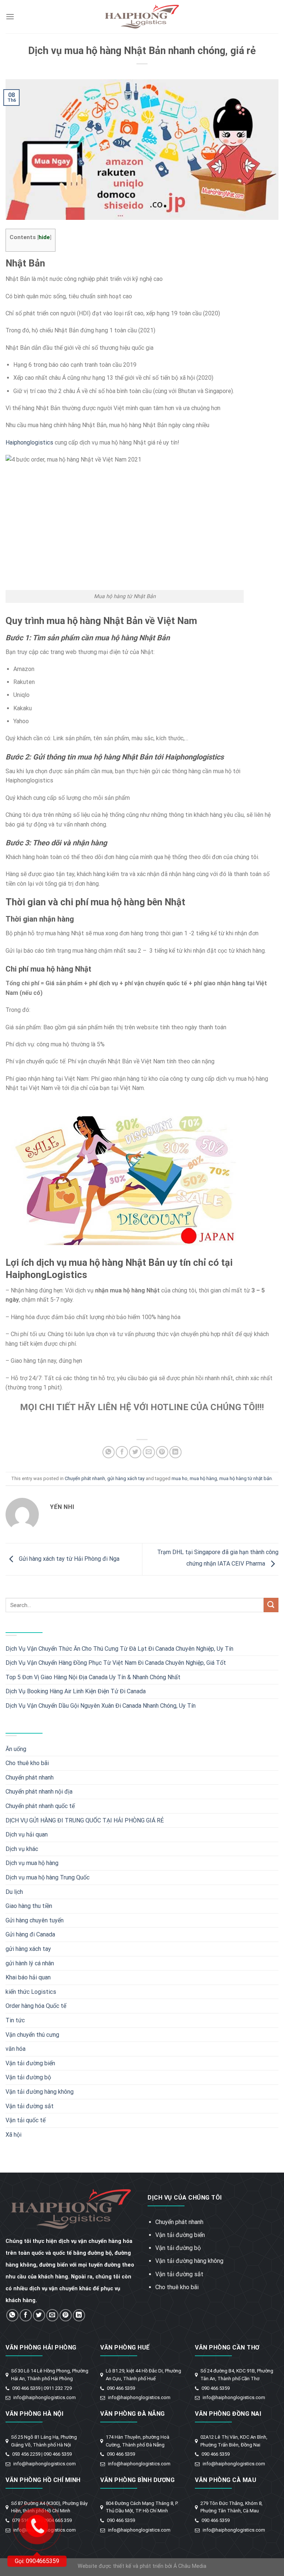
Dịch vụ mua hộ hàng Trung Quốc (48, 1877)
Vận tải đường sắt (30, 2106)
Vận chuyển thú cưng (32, 2035)
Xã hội (13, 2135)
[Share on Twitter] (135, 1452)
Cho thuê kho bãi (27, 1763)
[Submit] (271, 1605)
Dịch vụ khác (22, 1849)
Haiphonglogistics (29, 442)
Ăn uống (16, 1749)
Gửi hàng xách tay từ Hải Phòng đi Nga (68, 1559)
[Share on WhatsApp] (109, 1452)
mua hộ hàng (203, 1478)
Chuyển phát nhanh (85, 1478)
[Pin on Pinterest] (162, 1452)
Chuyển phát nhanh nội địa (39, 1792)
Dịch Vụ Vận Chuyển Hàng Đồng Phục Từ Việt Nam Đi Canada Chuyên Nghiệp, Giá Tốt (116, 1663)
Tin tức (15, 2020)
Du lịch (14, 1892)
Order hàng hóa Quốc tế (36, 2006)
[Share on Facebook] (122, 1452)
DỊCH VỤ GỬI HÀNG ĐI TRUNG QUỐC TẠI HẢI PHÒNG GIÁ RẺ (85, 1820)
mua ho (180, 1478)
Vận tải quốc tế (26, 2120)
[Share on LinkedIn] (175, 1452)
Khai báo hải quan (28, 1977)
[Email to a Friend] (149, 1452)
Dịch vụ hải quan (27, 1834)
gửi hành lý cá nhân (30, 1963)
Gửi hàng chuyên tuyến (35, 1920)
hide (44, 237)
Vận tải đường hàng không (40, 2092)
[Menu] (10, 16)
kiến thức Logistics (31, 1992)
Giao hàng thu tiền (29, 1906)
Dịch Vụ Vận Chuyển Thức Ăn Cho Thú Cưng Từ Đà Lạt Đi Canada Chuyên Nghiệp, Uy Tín (119, 1649)
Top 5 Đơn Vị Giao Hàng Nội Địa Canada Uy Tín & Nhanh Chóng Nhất (93, 1677)
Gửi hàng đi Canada (30, 1934)
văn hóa (16, 2049)
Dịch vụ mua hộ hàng (32, 1863)
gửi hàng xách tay (126, 1478)
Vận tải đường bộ (28, 2077)
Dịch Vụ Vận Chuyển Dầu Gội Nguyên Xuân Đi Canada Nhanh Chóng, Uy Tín (101, 1706)
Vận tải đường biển (30, 2063)
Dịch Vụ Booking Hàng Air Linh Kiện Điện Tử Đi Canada (76, 1691)
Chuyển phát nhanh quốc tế (40, 1806)
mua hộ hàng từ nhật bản (246, 1478)
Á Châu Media (190, 2566)
